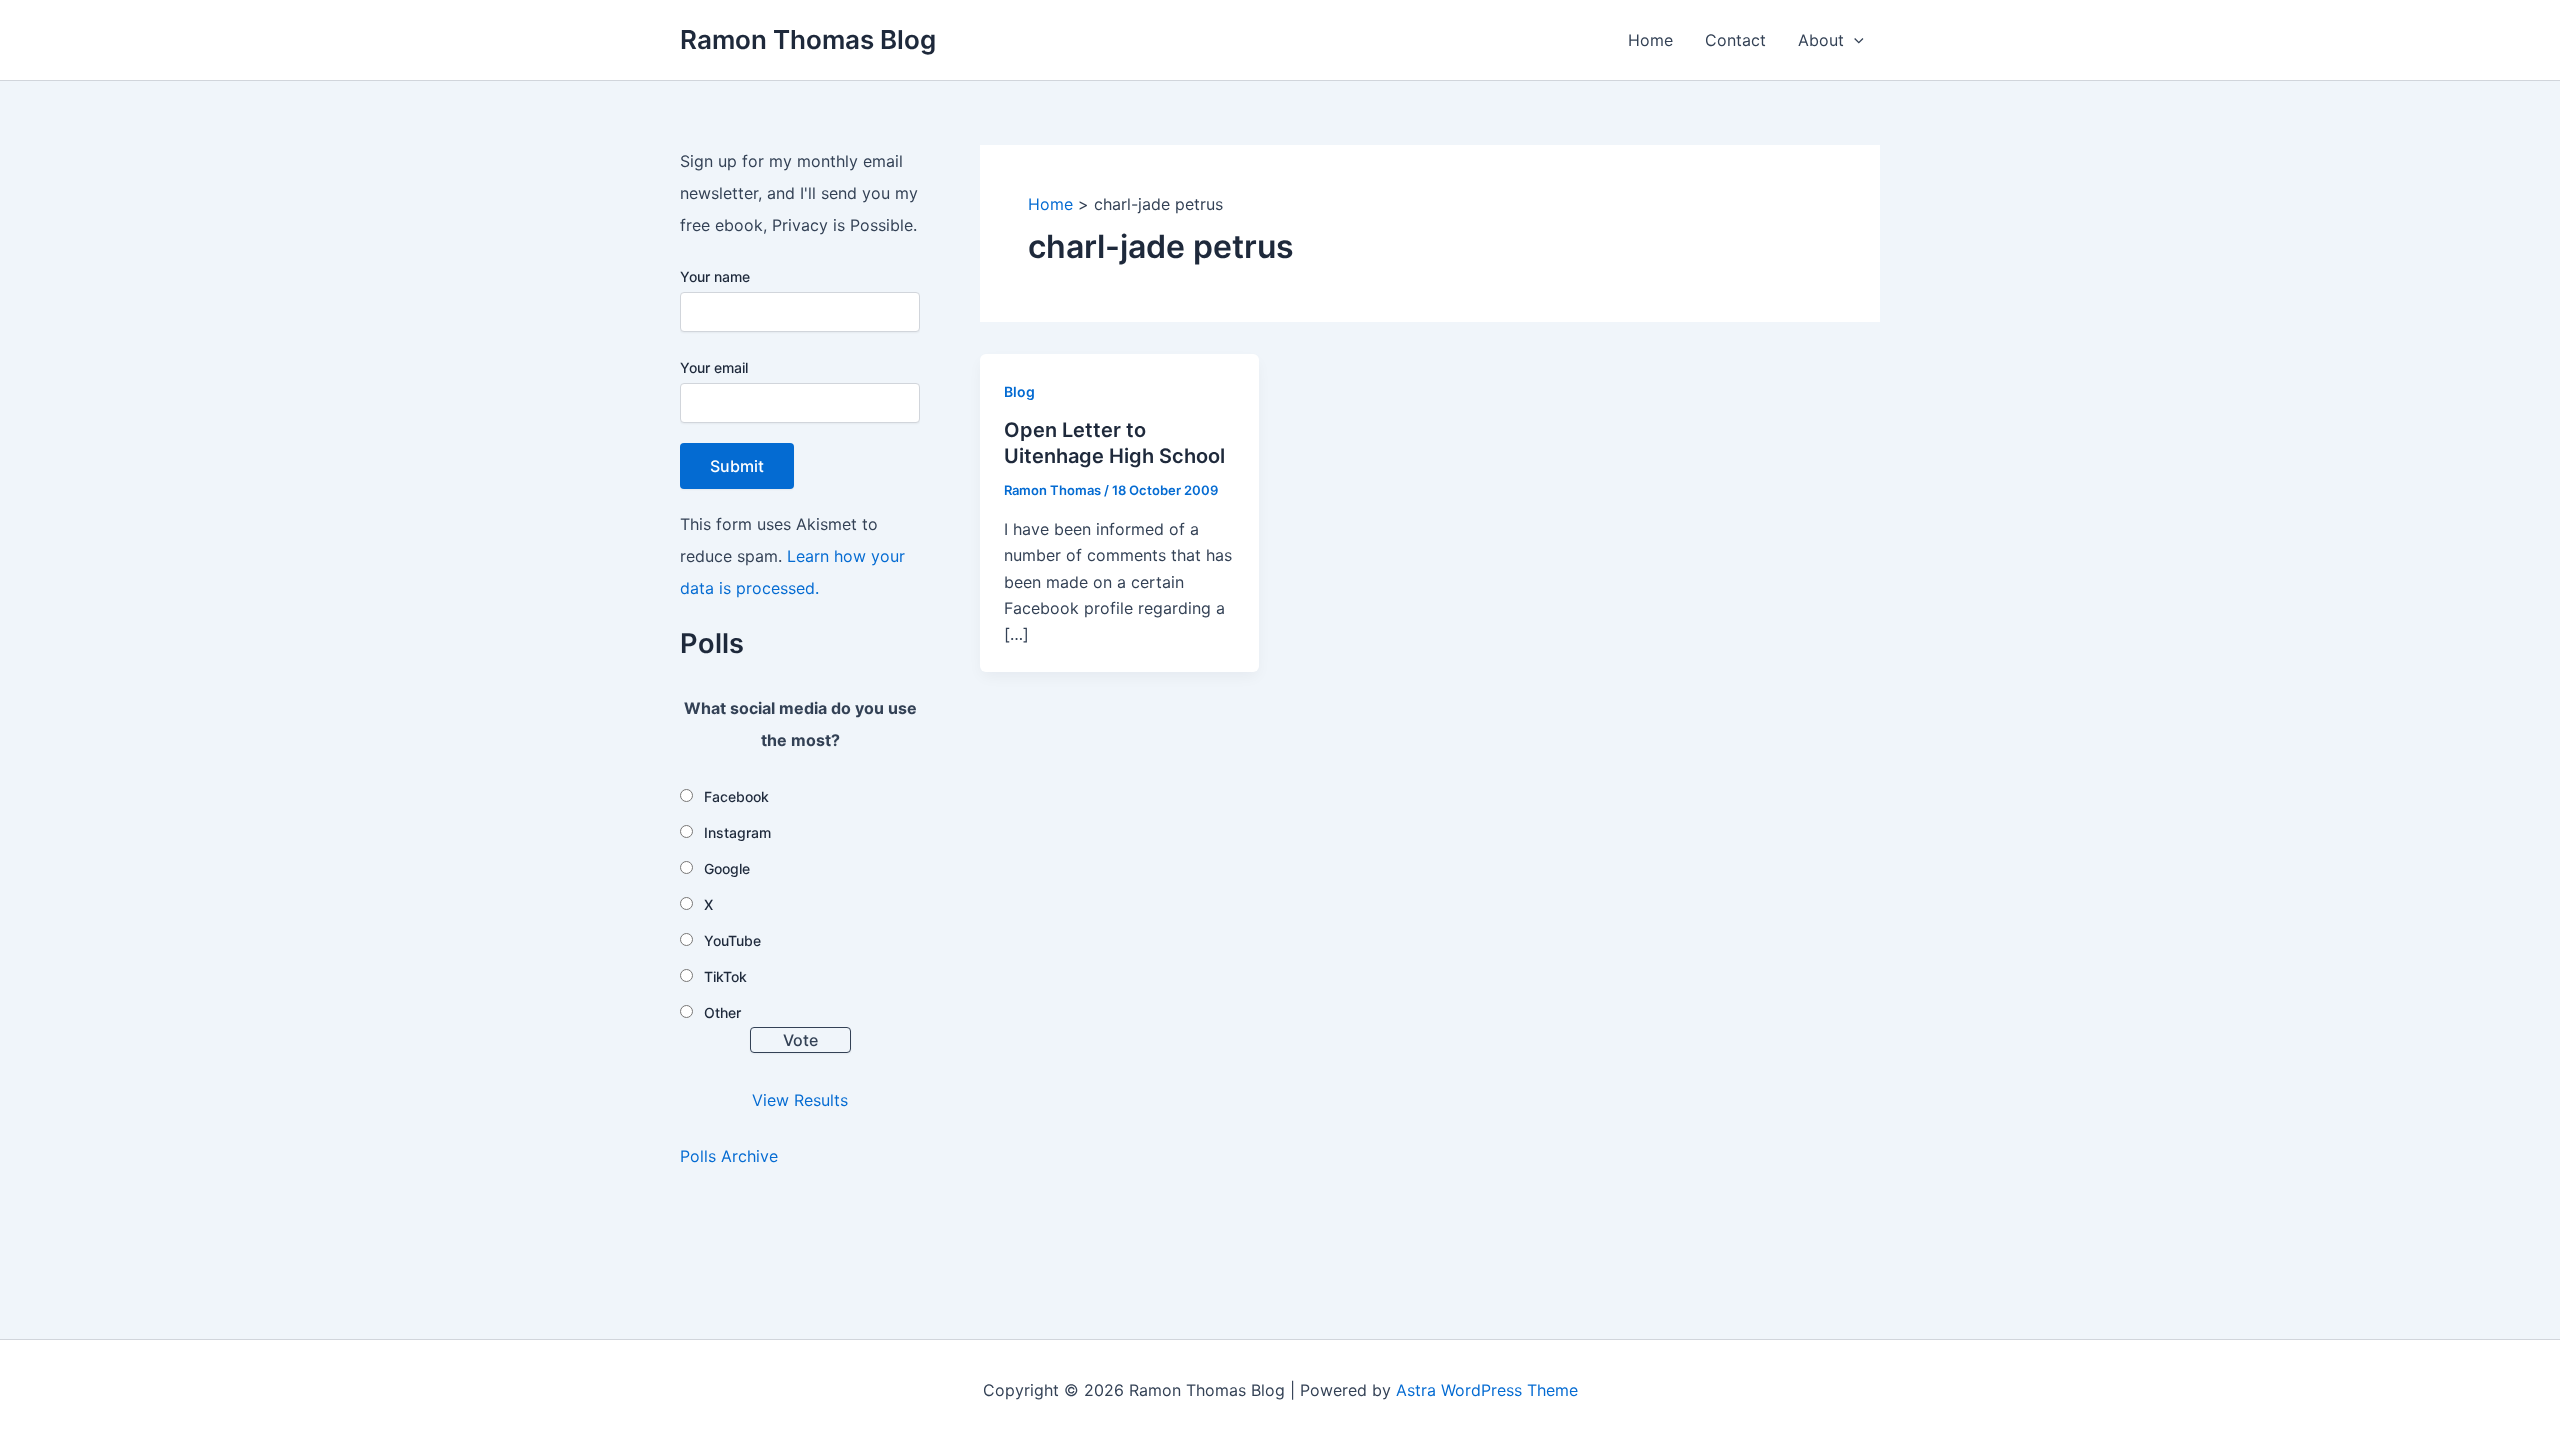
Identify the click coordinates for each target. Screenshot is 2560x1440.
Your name (715, 276)
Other (722, 1012)
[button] (1854, 40)
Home (1650, 40)
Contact (1735, 40)
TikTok (725, 976)
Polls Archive (729, 1156)
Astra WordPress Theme (1487, 1390)
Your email (714, 367)
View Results (800, 1100)
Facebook (736, 796)
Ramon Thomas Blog (808, 39)
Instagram (737, 832)
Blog (1019, 391)
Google (727, 868)
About (1821, 40)
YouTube (732, 940)
